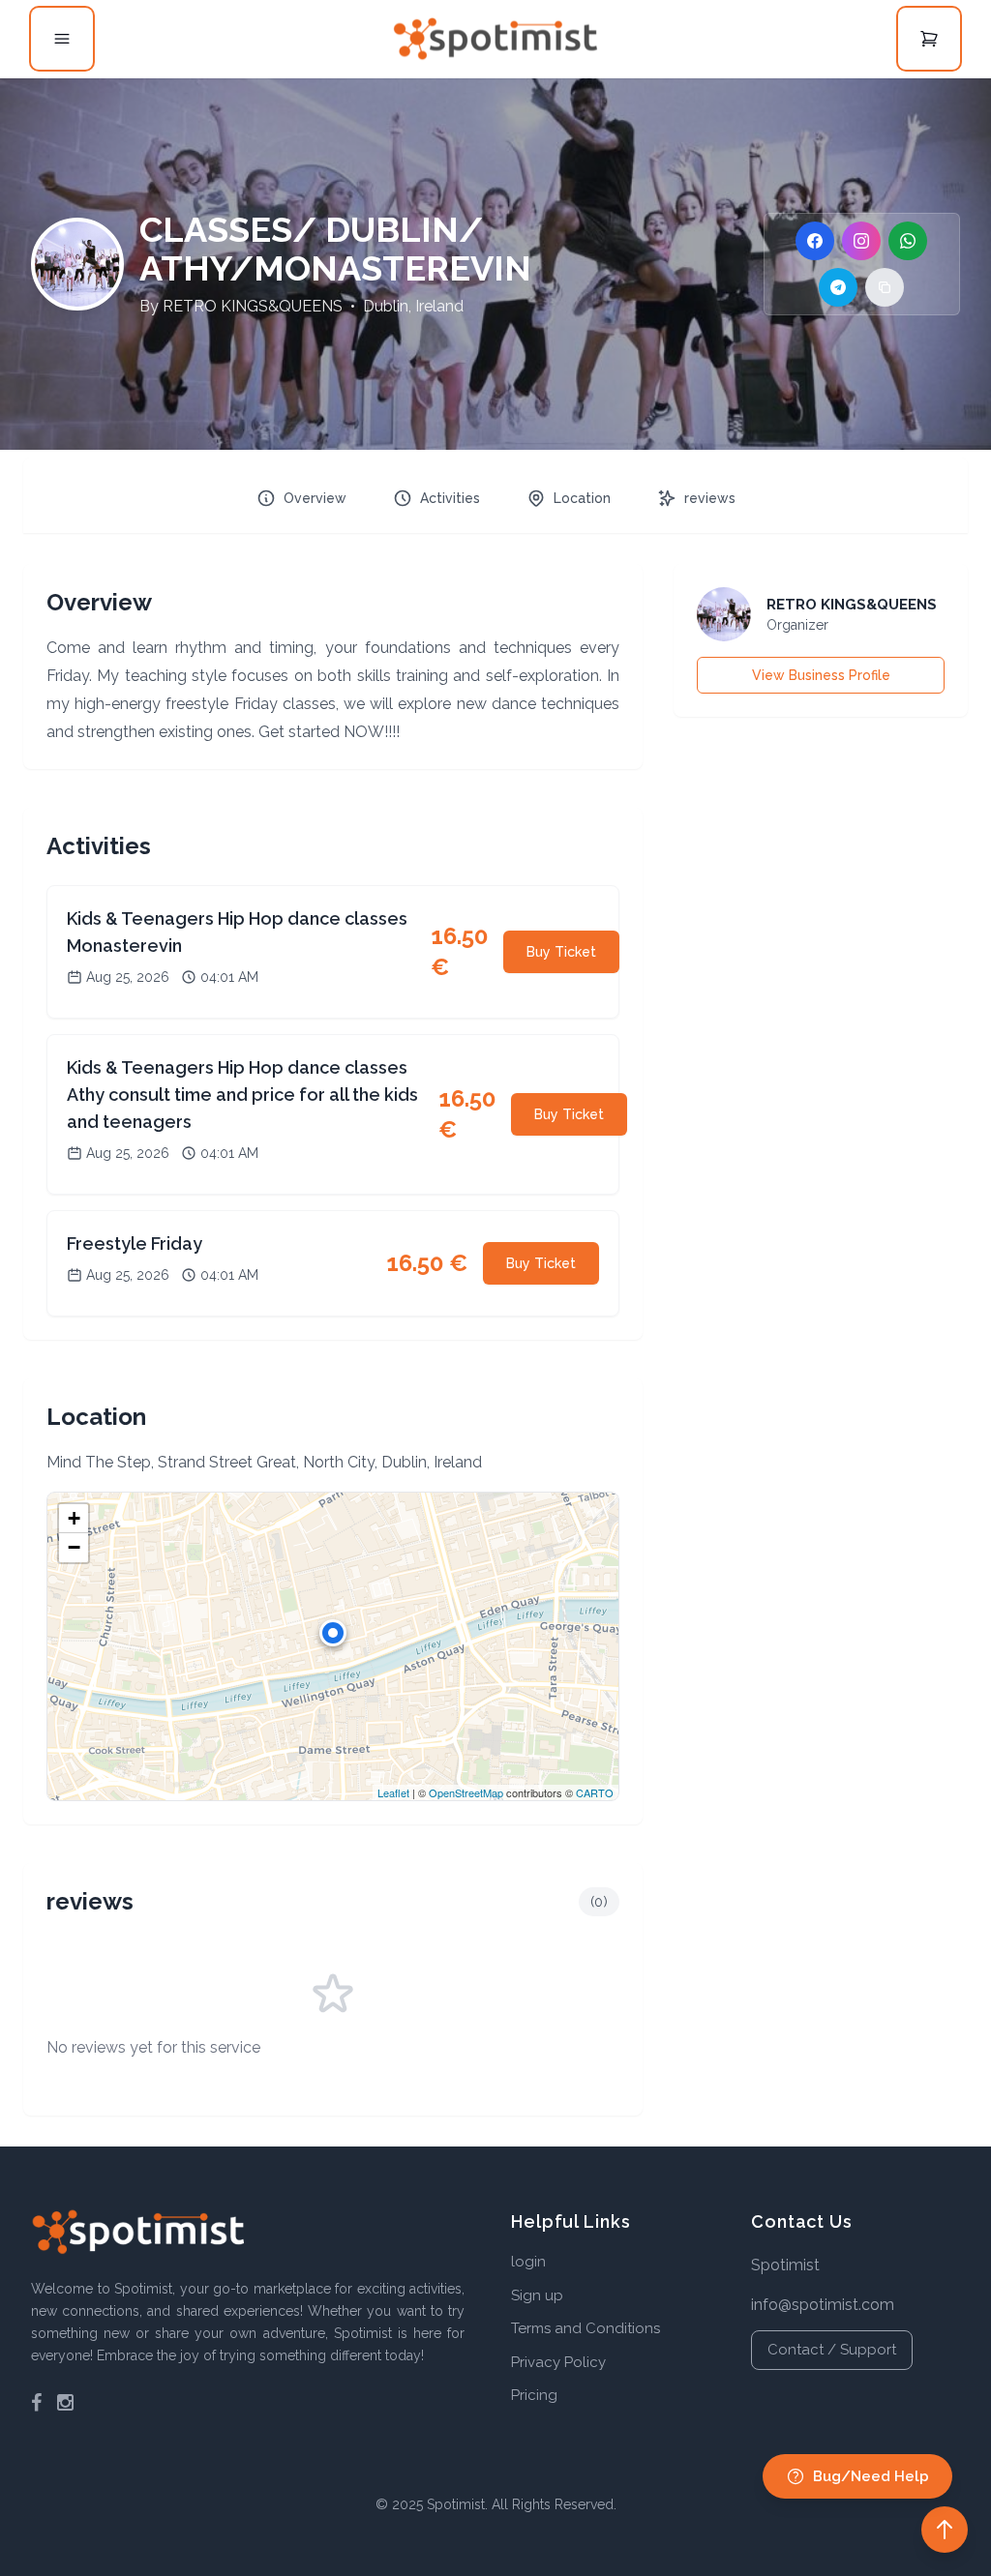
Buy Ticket (561, 952)
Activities (450, 498)
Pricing (534, 2395)
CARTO (595, 1792)
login (528, 2262)
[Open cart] (929, 39)
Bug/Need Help (871, 2476)
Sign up (537, 2295)
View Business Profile (821, 675)
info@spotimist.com (823, 2305)
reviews (710, 498)
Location (582, 498)
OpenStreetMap (466, 1792)
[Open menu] (62, 39)
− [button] (74, 1547)
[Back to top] (945, 2530)
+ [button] (74, 1518)
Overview (315, 498)
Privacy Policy (558, 2362)
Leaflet (393, 1792)
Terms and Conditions (586, 2328)
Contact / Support (832, 2350)
